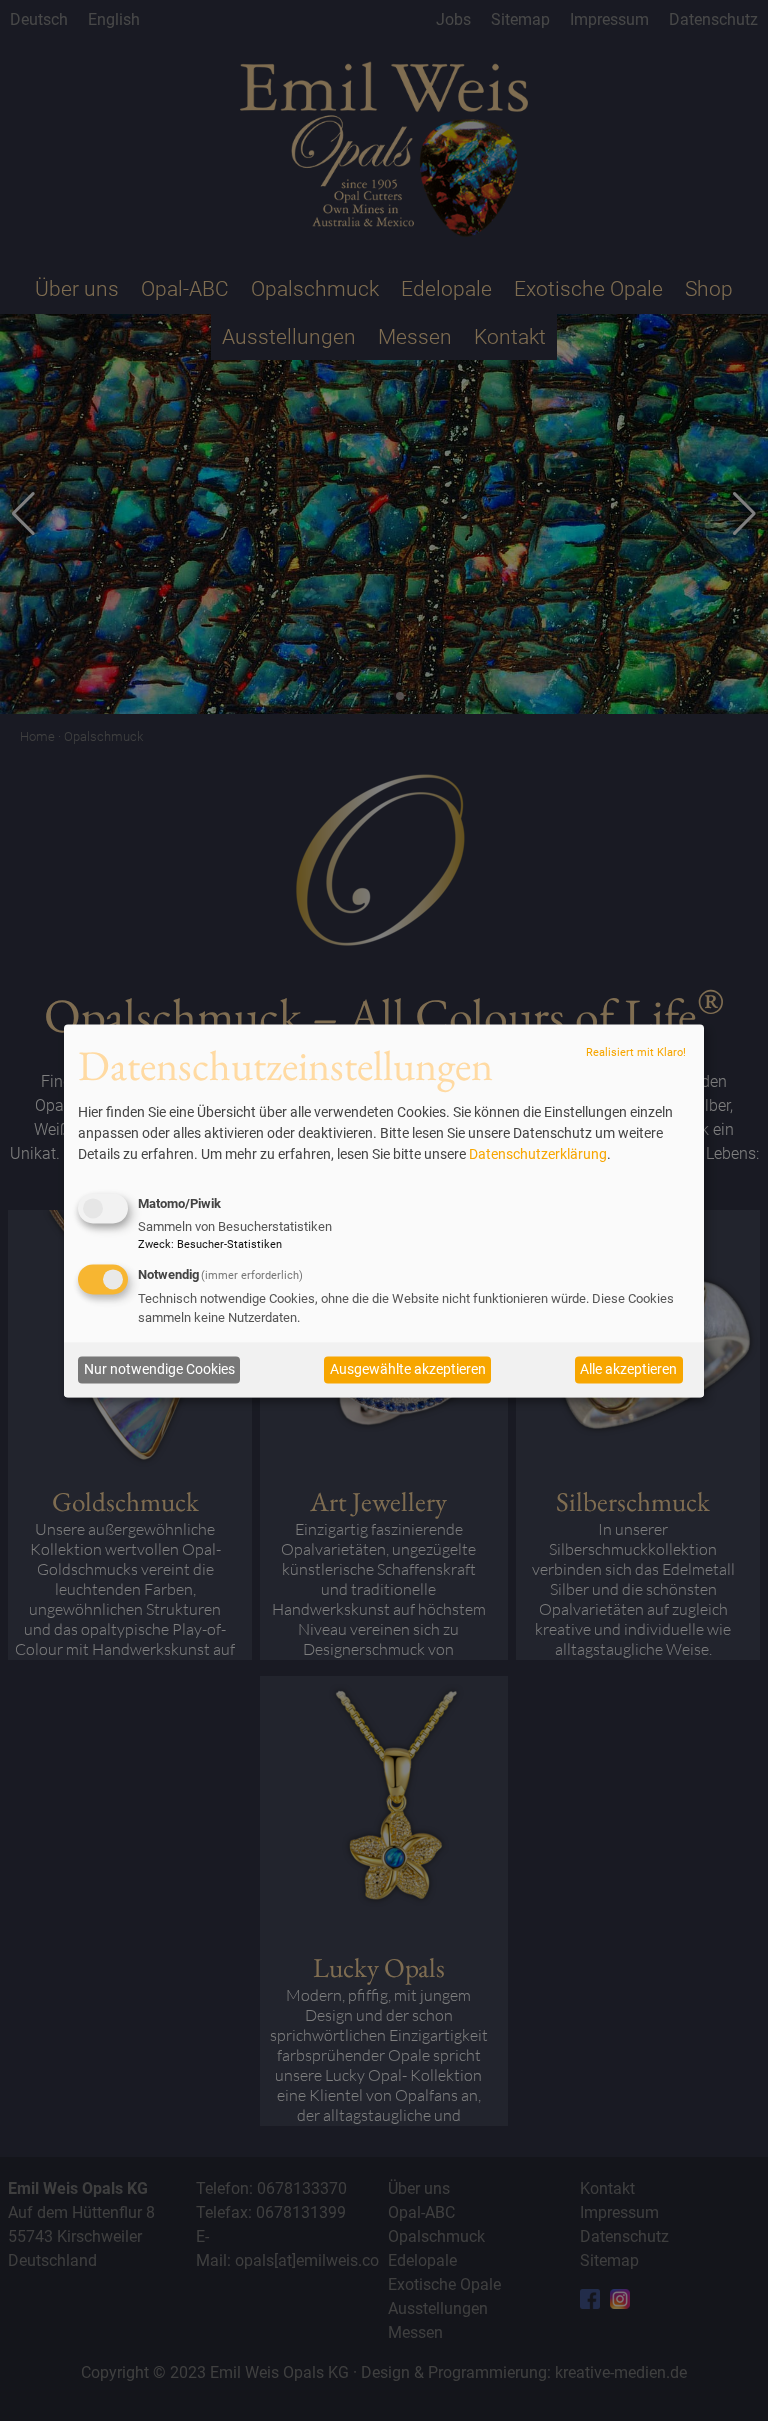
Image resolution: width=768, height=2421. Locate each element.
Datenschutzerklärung (538, 1155)
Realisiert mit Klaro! (636, 1053)
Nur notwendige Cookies (159, 1370)
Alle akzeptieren (628, 1370)
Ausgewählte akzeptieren (408, 1370)
